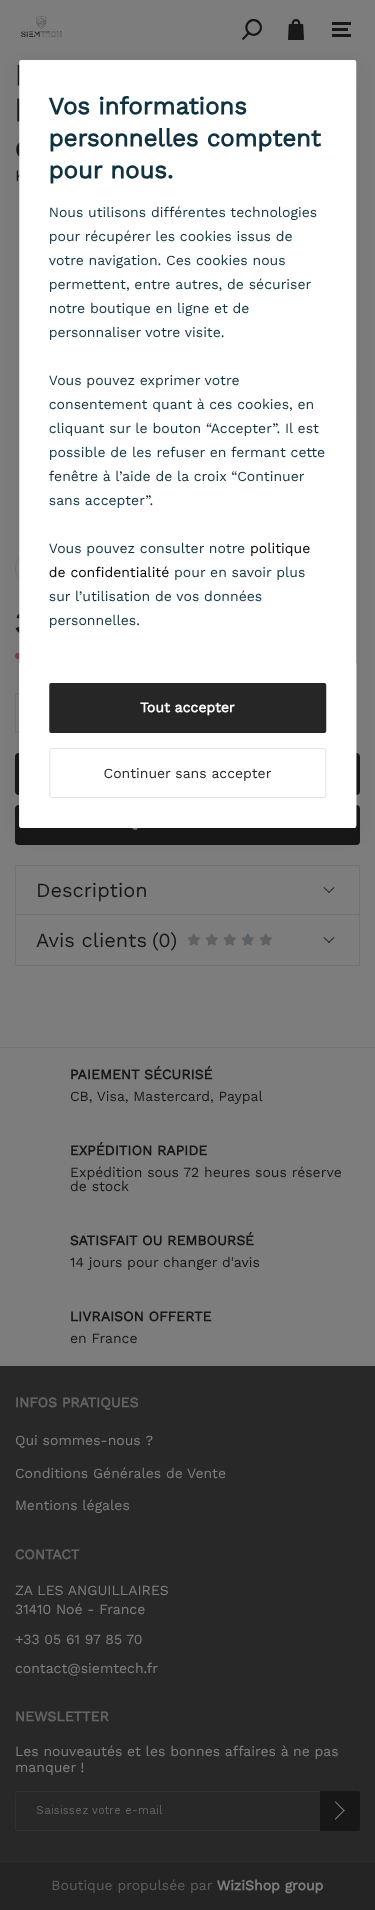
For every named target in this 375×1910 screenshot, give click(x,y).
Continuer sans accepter (188, 774)
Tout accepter (187, 708)
